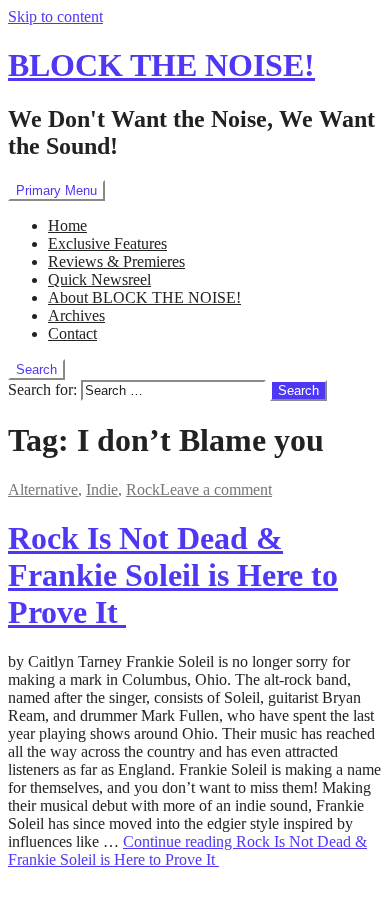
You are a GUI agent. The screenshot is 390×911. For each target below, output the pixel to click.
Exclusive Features (107, 243)
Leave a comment (216, 489)
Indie (102, 489)
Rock (143, 489)
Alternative (43, 489)
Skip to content (55, 16)
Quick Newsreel (99, 279)
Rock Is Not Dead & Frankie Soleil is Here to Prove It (173, 575)
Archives (76, 315)
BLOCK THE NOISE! (161, 65)
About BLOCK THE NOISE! (144, 297)
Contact (72, 333)
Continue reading (187, 850)
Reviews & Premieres (116, 261)
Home (67, 225)
